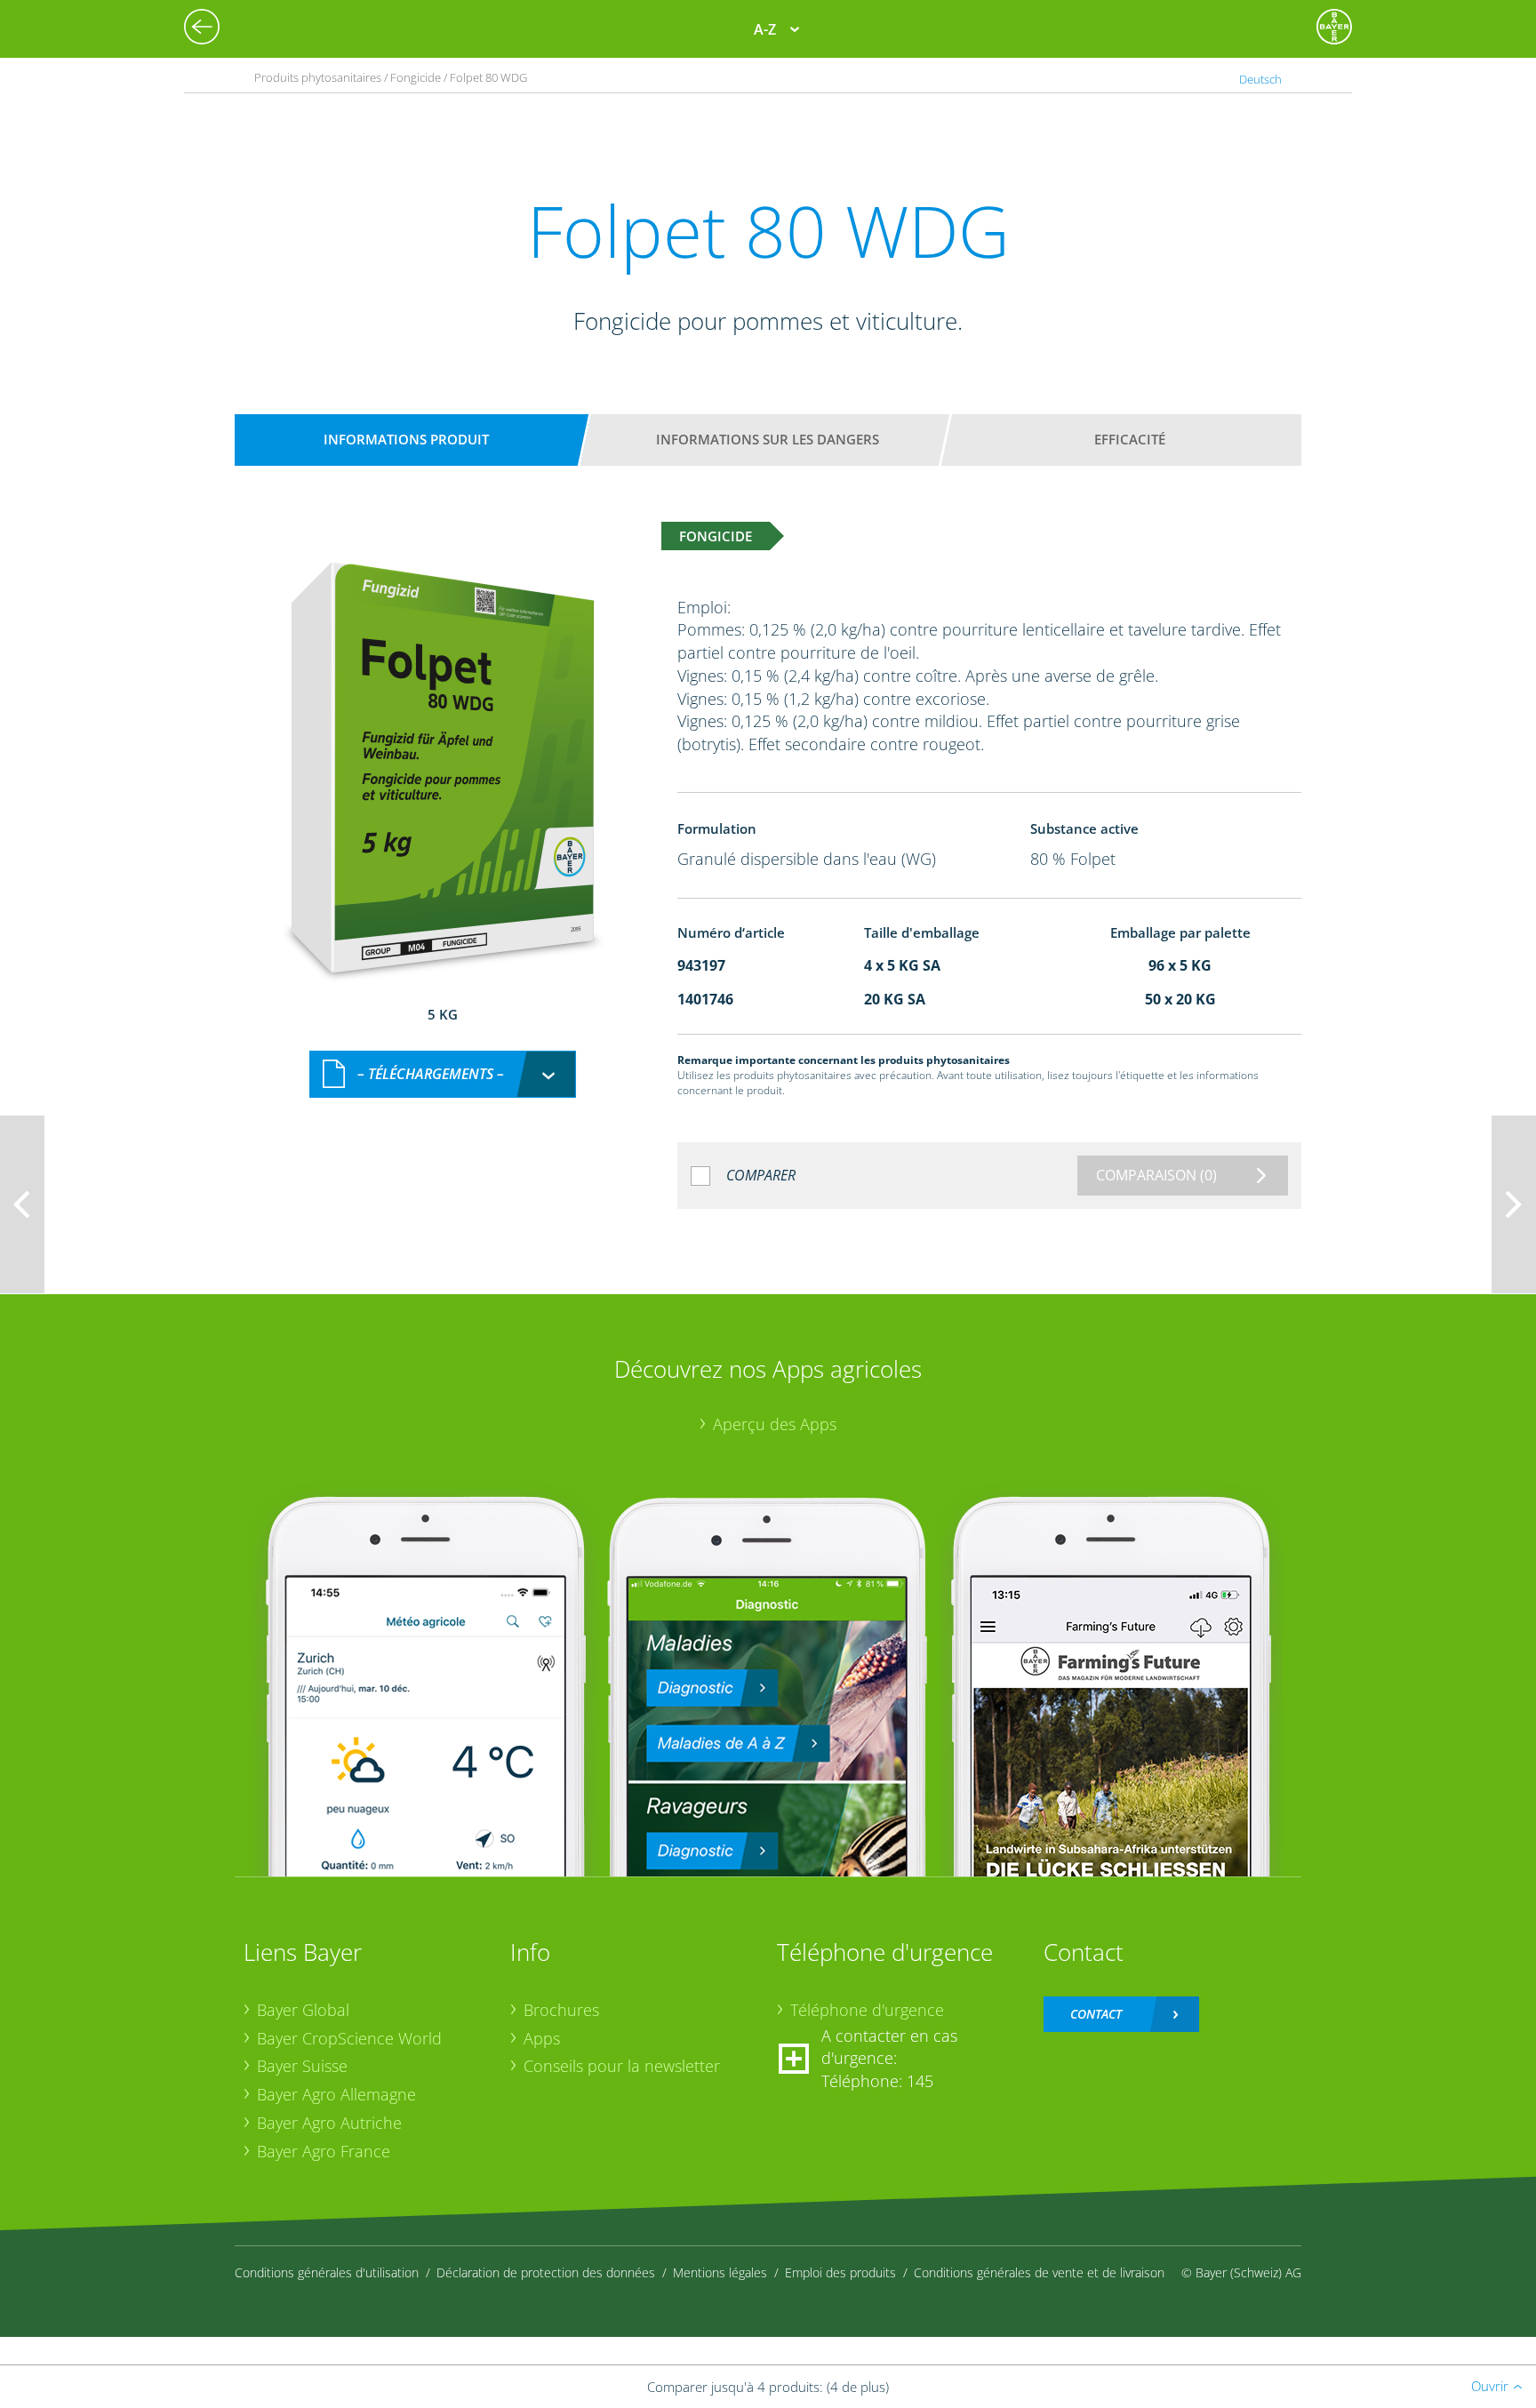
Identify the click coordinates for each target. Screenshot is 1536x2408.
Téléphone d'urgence (867, 2010)
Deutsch (1260, 79)
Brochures (561, 2010)
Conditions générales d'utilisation (327, 2272)
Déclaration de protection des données (546, 2272)
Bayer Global (303, 2010)
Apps (542, 2038)
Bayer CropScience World (349, 2038)
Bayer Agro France (324, 2151)
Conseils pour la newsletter (622, 2066)
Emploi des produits (840, 2272)
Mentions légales (720, 2272)
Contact (1096, 2014)
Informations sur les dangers (768, 439)
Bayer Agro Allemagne (336, 2094)
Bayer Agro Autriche (329, 2123)
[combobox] (443, 1074)
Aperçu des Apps (775, 1424)
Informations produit (406, 439)
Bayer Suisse (302, 2066)
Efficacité (1130, 439)
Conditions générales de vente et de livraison (1039, 2272)
